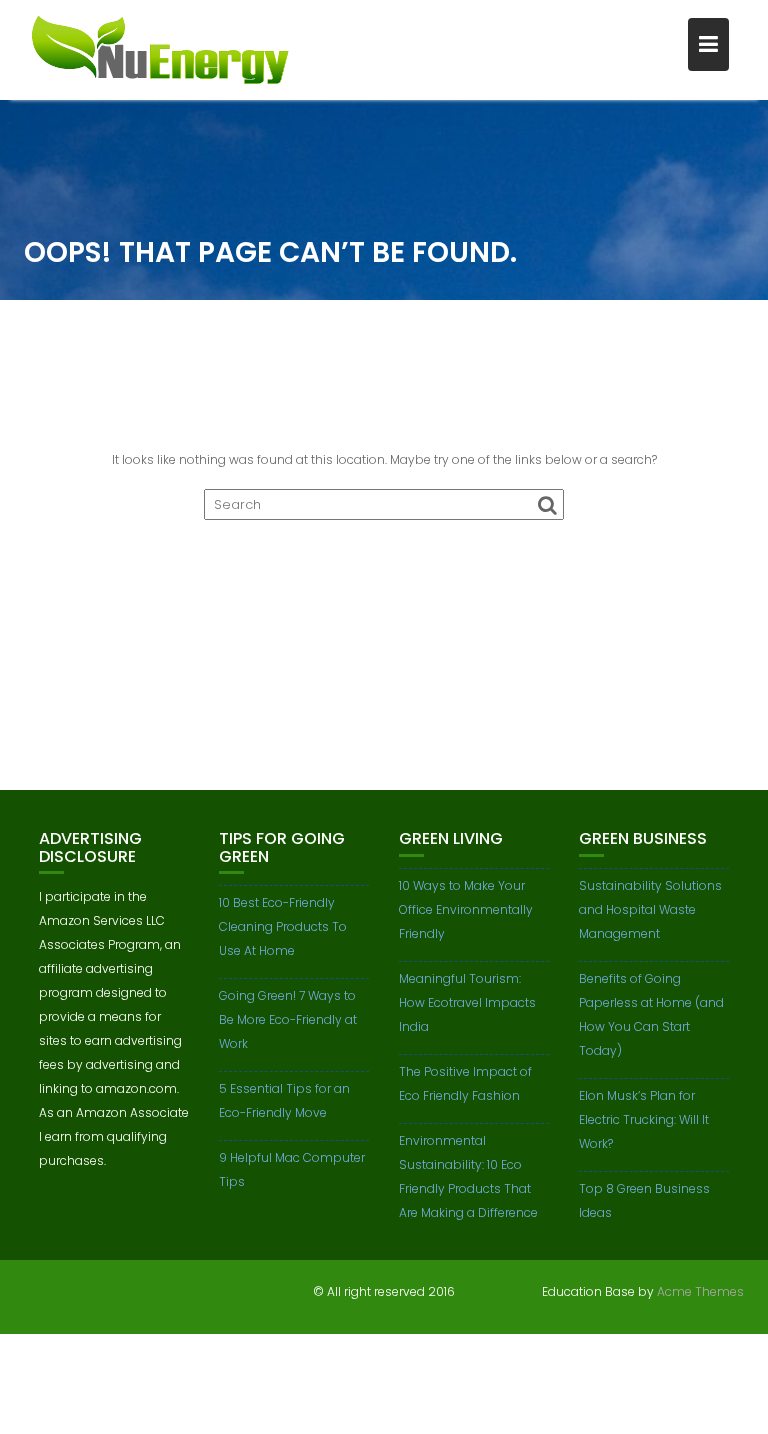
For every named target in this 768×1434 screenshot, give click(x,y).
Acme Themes (700, 1291)
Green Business (643, 838)
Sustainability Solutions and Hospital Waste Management (650, 909)
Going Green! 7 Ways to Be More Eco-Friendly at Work (288, 1019)
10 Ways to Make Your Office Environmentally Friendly (466, 909)
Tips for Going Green (282, 847)
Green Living (451, 838)
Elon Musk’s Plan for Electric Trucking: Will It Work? (644, 1119)
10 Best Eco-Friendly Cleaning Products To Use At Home (283, 926)
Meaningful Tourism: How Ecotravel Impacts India (467, 1002)
